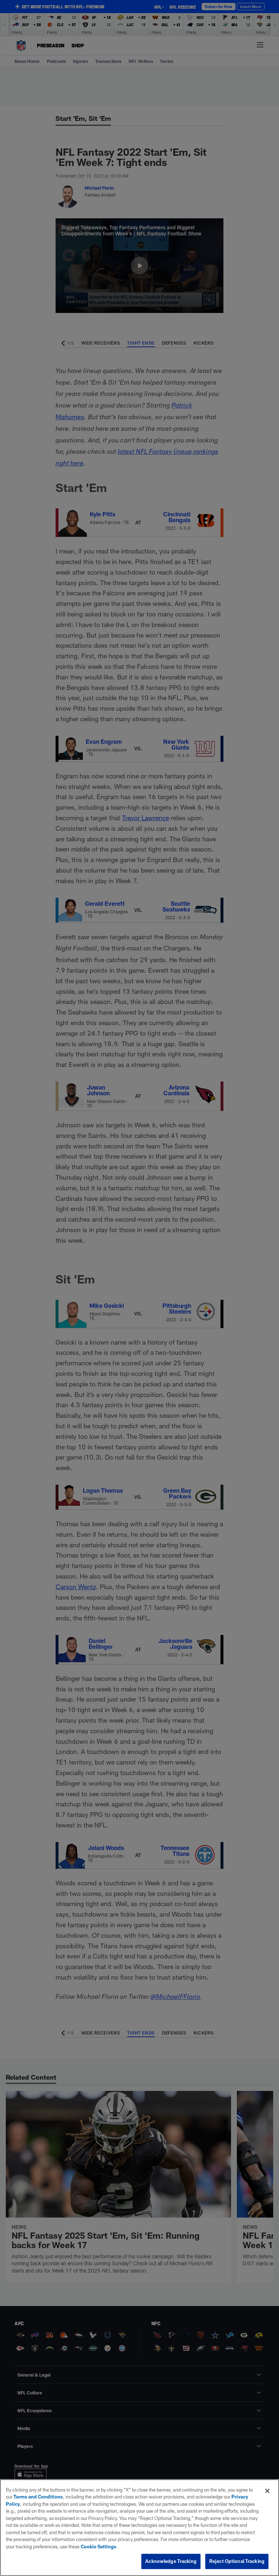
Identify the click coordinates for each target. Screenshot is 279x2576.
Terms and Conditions (38, 2497)
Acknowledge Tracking (171, 2561)
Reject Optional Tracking (237, 2561)
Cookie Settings (98, 2547)
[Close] (267, 2491)
